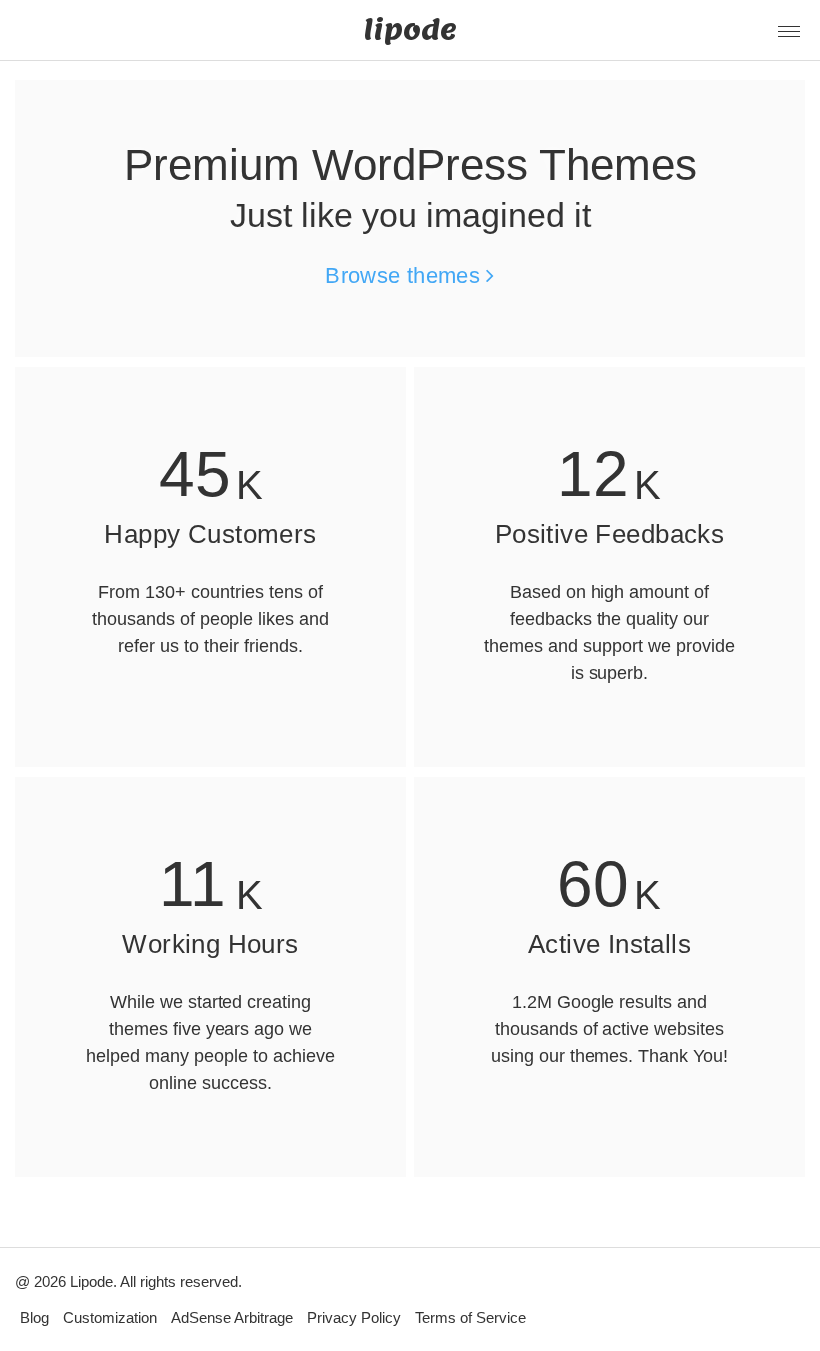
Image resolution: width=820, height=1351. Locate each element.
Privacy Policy (354, 1317)
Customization (110, 1317)
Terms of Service (470, 1317)
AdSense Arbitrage (232, 1317)
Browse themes (405, 275)
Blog (34, 1317)
